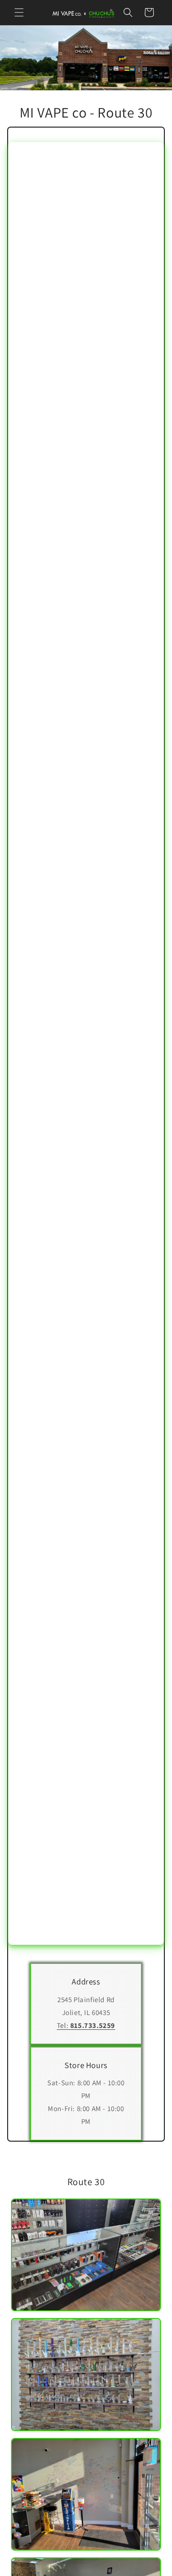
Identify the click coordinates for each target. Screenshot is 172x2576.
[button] (19, 12)
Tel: (86, 2025)
